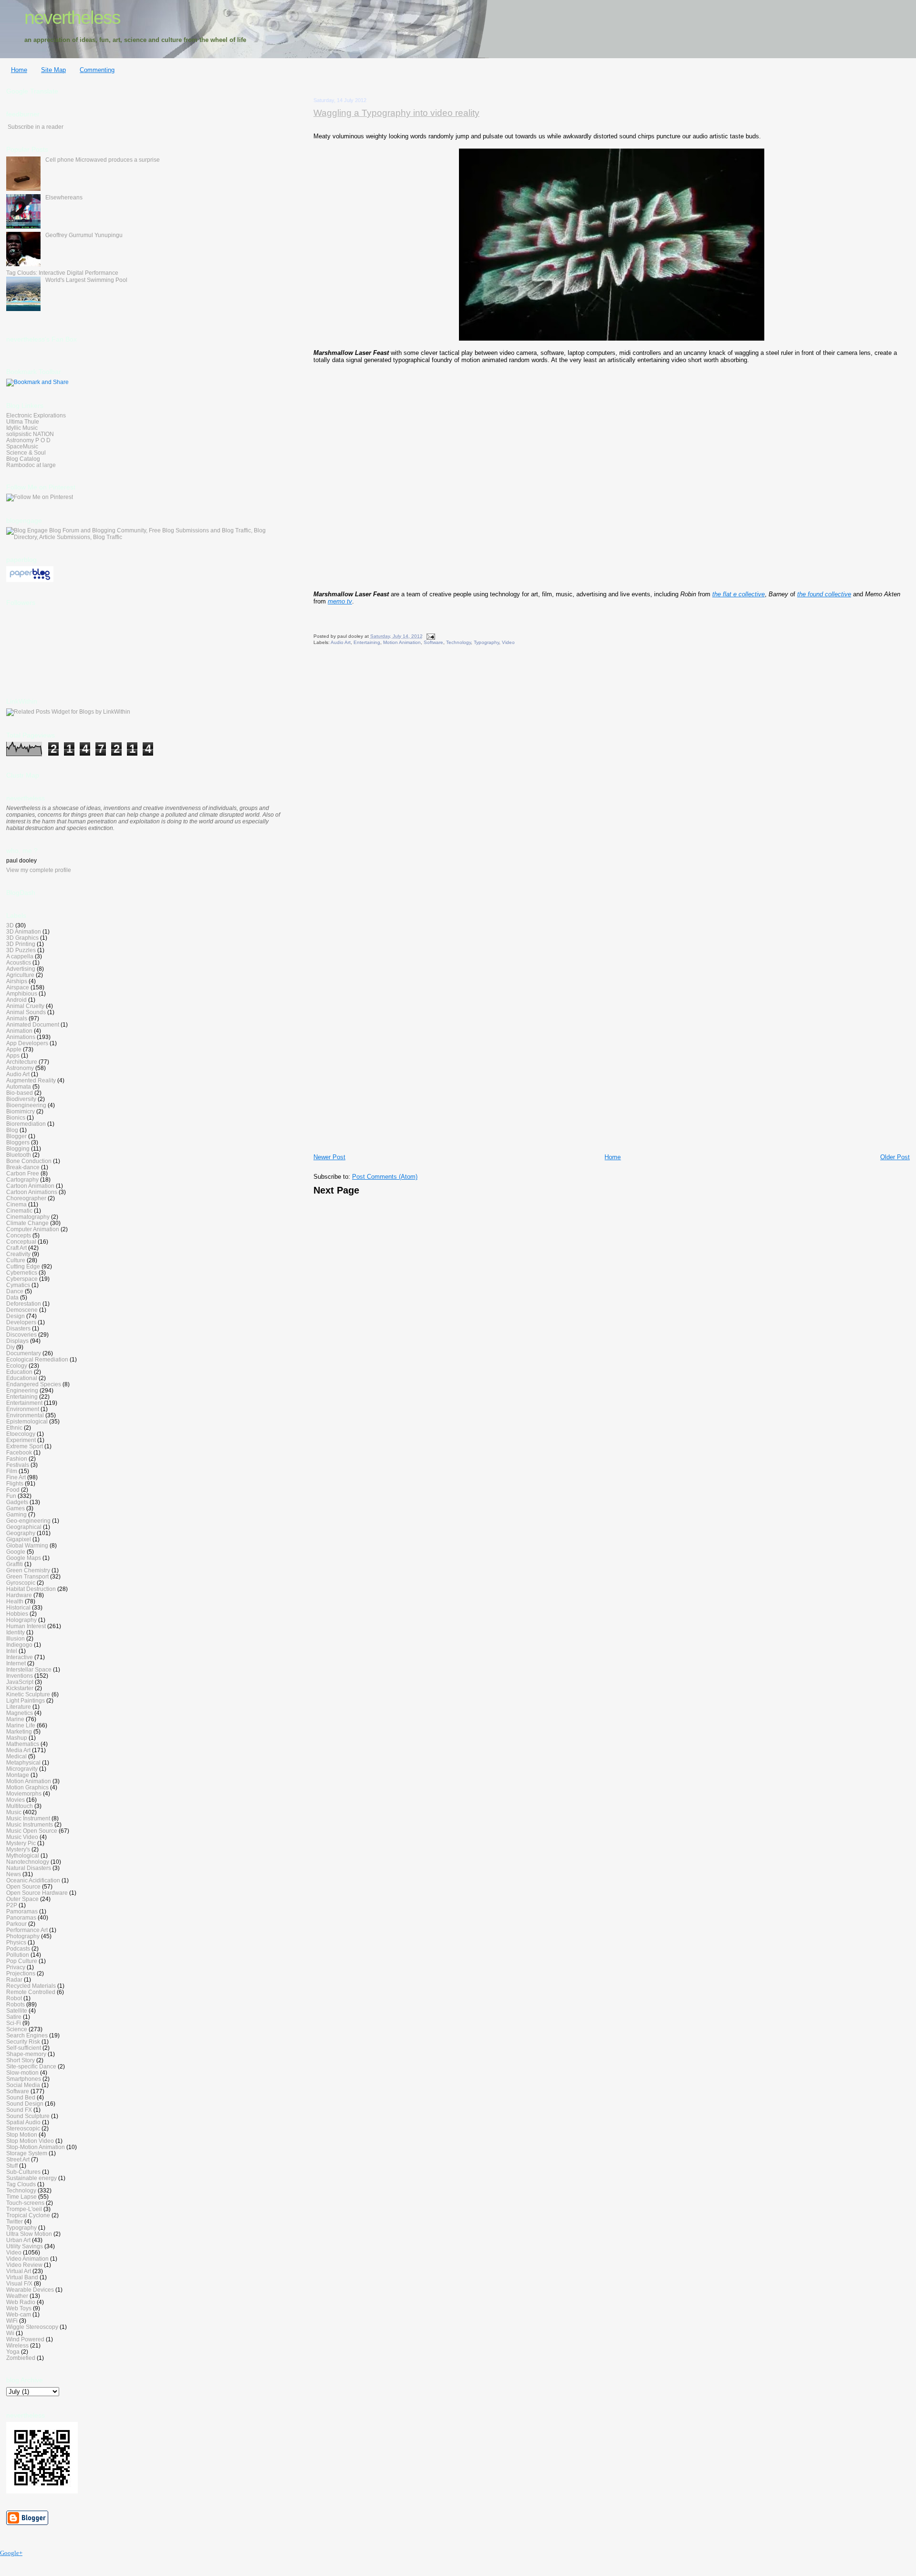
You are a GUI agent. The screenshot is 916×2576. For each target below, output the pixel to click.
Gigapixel (19, 1539)
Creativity (18, 1254)
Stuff (12, 2166)
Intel (12, 1651)
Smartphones (24, 2079)
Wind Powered (25, 2339)
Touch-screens (25, 2203)
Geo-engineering (28, 1521)
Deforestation (24, 1304)
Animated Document (33, 1024)
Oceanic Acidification (33, 1880)
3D (10, 925)
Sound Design (25, 2103)
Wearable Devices (30, 2290)
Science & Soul (26, 452)
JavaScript (20, 1682)
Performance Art (27, 1930)
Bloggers (18, 1142)
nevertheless (72, 17)
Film (12, 1471)
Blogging (18, 1148)
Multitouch (20, 1806)
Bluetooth (19, 1155)
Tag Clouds (21, 2184)
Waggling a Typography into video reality (396, 113)
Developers (21, 1322)
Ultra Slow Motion (29, 2234)
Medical (16, 1756)
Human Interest (26, 1626)
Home (19, 70)
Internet (16, 1663)
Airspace (18, 987)
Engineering (22, 1390)
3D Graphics (22, 938)
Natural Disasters (29, 1868)
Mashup (17, 1738)
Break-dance (23, 1167)
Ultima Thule (23, 421)
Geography (21, 1533)
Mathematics (23, 1744)
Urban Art (18, 2240)
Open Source (23, 1886)
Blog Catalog (23, 459)
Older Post (895, 1157)
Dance (15, 1291)
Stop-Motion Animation (36, 2147)
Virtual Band (22, 2277)
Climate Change (27, 1223)
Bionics (16, 1117)
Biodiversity (21, 1099)
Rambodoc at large (31, 465)
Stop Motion (22, 2135)
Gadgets (17, 1502)
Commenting (97, 70)
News (14, 1874)
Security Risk (23, 2041)
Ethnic (14, 1428)
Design (16, 1316)
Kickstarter (20, 1688)
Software (433, 642)
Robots (16, 2004)
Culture (16, 1260)
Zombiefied (21, 2358)
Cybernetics (22, 1272)
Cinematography (28, 1217)
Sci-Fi (14, 2023)
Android (16, 1000)
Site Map (53, 70)
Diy (10, 1347)
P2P (12, 1905)
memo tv (340, 601)
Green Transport (27, 1576)
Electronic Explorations (36, 415)
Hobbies (17, 1614)
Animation (19, 1031)
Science (17, 2029)
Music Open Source (32, 1831)
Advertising (21, 969)
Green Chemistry (28, 1570)
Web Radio (21, 2302)
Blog (12, 1130)
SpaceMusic (22, 446)
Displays (17, 1341)
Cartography (22, 1179)
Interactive (20, 1657)
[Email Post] (430, 636)
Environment (23, 1409)
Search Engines (27, 2035)
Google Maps (24, 1558)
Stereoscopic (23, 2128)
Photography (23, 1936)
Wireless (17, 2345)
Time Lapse (21, 2197)
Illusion (16, 1638)
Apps (13, 1055)
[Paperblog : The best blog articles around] (30, 580)
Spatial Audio (23, 2122)
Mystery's (18, 1849)
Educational (22, 1378)
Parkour (16, 1924)
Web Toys (19, 2308)
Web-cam (19, 2314)
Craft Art (16, 1248)
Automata (19, 1086)
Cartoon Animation (30, 1186)
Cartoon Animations (32, 1192)
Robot (14, 1998)
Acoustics (19, 962)
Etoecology (21, 1434)
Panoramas (21, 1917)
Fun (11, 1496)
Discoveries (21, 1335)
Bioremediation (26, 1124)
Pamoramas (22, 1911)
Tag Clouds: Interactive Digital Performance (62, 273)
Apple (14, 1049)
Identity (16, 1632)
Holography (21, 1620)
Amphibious (22, 993)
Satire (14, 2017)
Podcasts (18, 1948)
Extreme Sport (25, 1446)
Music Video (22, 1837)
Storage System (27, 2153)
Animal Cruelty (25, 1006)
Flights (15, 1483)
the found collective (824, 594)
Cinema (16, 1204)
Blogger (16, 1136)
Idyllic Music (22, 428)
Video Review (24, 2265)
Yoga (13, 2352)
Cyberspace (22, 1279)
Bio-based (20, 1093)
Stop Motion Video (30, 2141)
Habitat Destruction (31, 1589)
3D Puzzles (21, 950)
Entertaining (367, 642)
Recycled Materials (31, 1986)
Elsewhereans (64, 197)
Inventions (20, 1676)
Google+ (11, 2553)
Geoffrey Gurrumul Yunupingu (84, 235)
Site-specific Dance (31, 2066)
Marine (15, 1719)
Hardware (19, 1595)
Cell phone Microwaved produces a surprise (103, 160)
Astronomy (20, 1068)
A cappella (20, 956)
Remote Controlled (31, 1992)
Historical (18, 1607)
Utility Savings (25, 2246)
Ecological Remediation (37, 1359)
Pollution (18, 1955)
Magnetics (20, 1713)
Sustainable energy (31, 2178)
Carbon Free (23, 1173)
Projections (21, 1973)
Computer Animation (33, 1229)
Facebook (19, 1452)
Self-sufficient (24, 2048)
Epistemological (27, 1421)
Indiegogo (19, 1645)
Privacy (16, 1967)
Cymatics (18, 1285)
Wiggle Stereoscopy (32, 2327)
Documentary (24, 1353)
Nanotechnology (28, 1862)
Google (16, 1552)
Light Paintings (26, 1700)
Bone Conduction (29, 1161)
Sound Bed (21, 2097)
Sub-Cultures (23, 2172)
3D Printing (21, 944)
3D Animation (24, 931)
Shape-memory (26, 2054)
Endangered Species (34, 1384)
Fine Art (16, 1477)
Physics (16, 1942)
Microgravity (22, 1769)
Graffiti (15, 1564)
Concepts (19, 1235)
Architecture (22, 1062)
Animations (21, 1037)
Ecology (17, 1366)
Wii (10, 2333)
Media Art (18, 1750)
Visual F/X (19, 2283)
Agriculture (20, 975)
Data (12, 1297)
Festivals (18, 1465)
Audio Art (341, 642)
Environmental (25, 1415)
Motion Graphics (27, 1787)
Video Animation (27, 2259)
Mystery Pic (21, 1843)
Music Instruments (30, 1824)
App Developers (27, 1043)
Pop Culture (22, 1961)
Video (508, 642)
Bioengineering (26, 1105)
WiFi (12, 2321)
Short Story (21, 2060)
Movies (16, 1800)
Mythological (23, 1855)
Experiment (21, 1440)
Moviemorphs (24, 1793)
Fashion (17, 1459)
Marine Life (21, 1725)
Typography (486, 642)
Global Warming (27, 1545)
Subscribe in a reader (36, 127)
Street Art (18, 2159)
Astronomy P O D (28, 440)
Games (16, 1508)
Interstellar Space (29, 1669)
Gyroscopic (21, 1583)
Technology (458, 642)
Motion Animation (402, 642)
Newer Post (329, 1157)
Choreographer (26, 1198)
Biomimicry (21, 1111)
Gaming (16, 1514)
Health (15, 1601)
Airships (17, 981)
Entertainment (24, 1403)
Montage (18, 1775)
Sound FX (19, 2110)
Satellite (17, 2010)
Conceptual (21, 1241)
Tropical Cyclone (28, 2215)
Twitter (15, 2221)
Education (19, 1372)
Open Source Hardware (37, 1893)
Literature (19, 1707)
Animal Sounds (26, 1012)
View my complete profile (39, 870)
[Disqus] (612, 779)
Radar (14, 1979)
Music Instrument (28, 1818)
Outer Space (22, 1899)
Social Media (23, 2085)
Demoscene (22, 1310)
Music (14, 1812)
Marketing (19, 1731)
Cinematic (19, 1210)
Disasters (18, 1328)
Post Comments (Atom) (385, 1177)
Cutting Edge (23, 1266)
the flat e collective (739, 594)
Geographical (24, 1527)
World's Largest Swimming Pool (86, 280)
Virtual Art (19, 2271)
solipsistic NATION (30, 434)
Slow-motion (22, 2072)
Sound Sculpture (28, 2116)
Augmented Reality (31, 1080)
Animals (17, 1018)
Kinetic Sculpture (28, 1694)
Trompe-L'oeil (24, 2209)
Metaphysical (23, 1762)
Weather (17, 2296)
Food (13, 1490)
